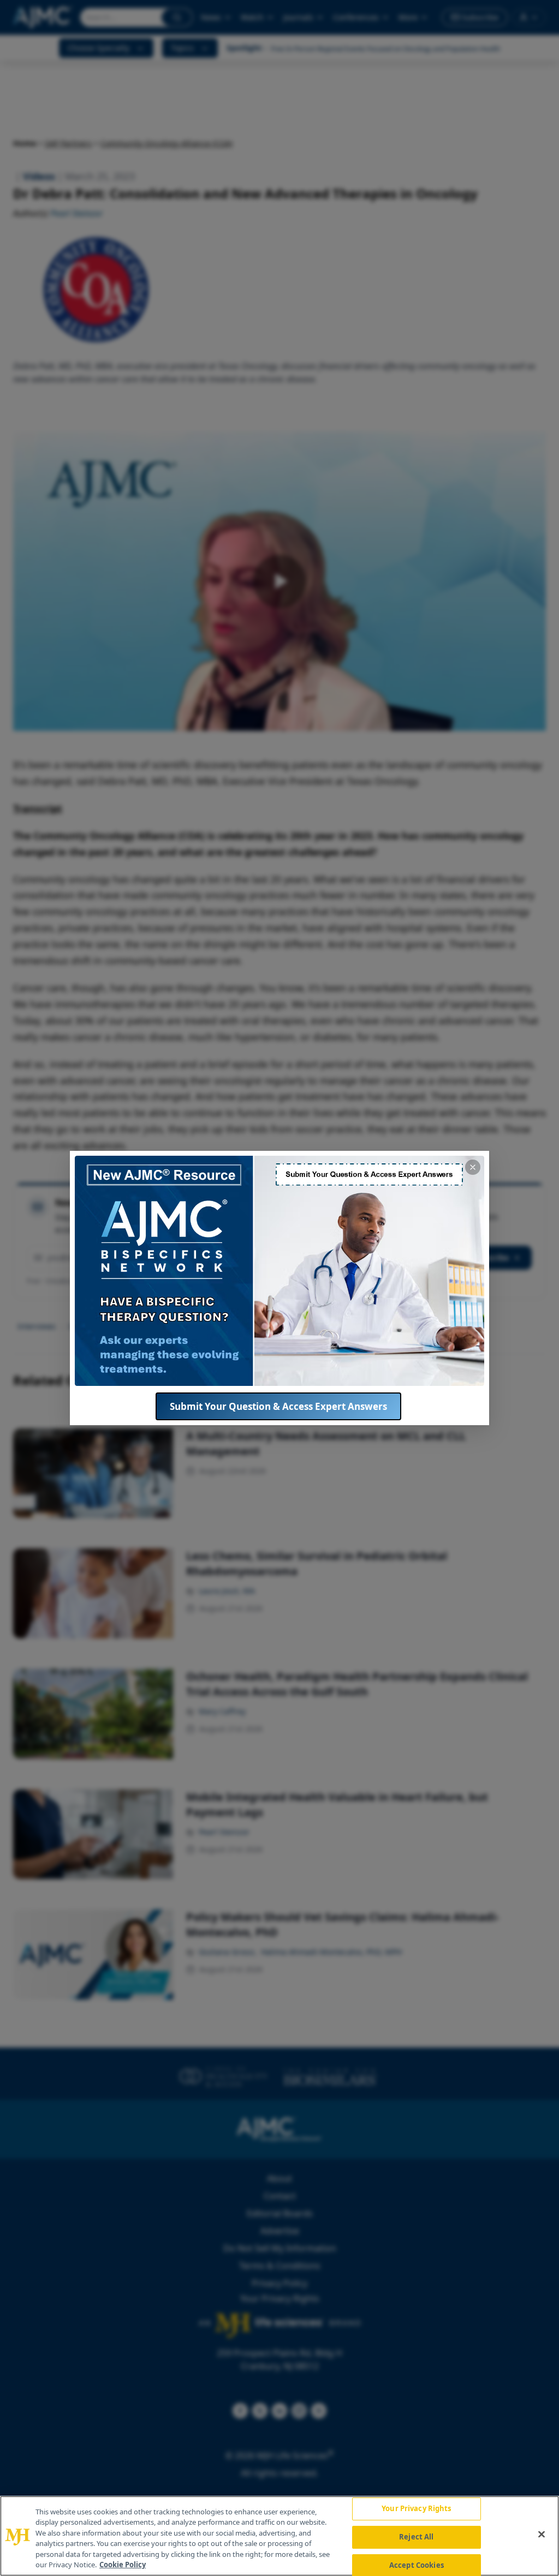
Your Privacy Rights (416, 2509)
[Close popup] (473, 1167)
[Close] (542, 2535)
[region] (279, 2536)
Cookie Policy (123, 2565)
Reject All (416, 2537)
